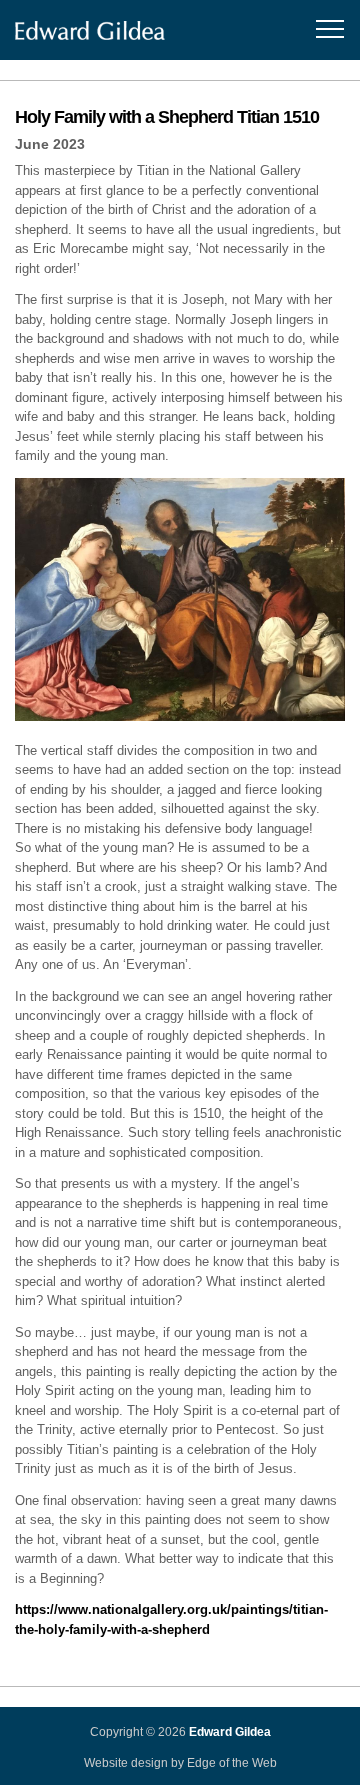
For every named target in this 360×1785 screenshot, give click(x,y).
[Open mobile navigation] (327, 30)
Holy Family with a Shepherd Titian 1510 (167, 117)
